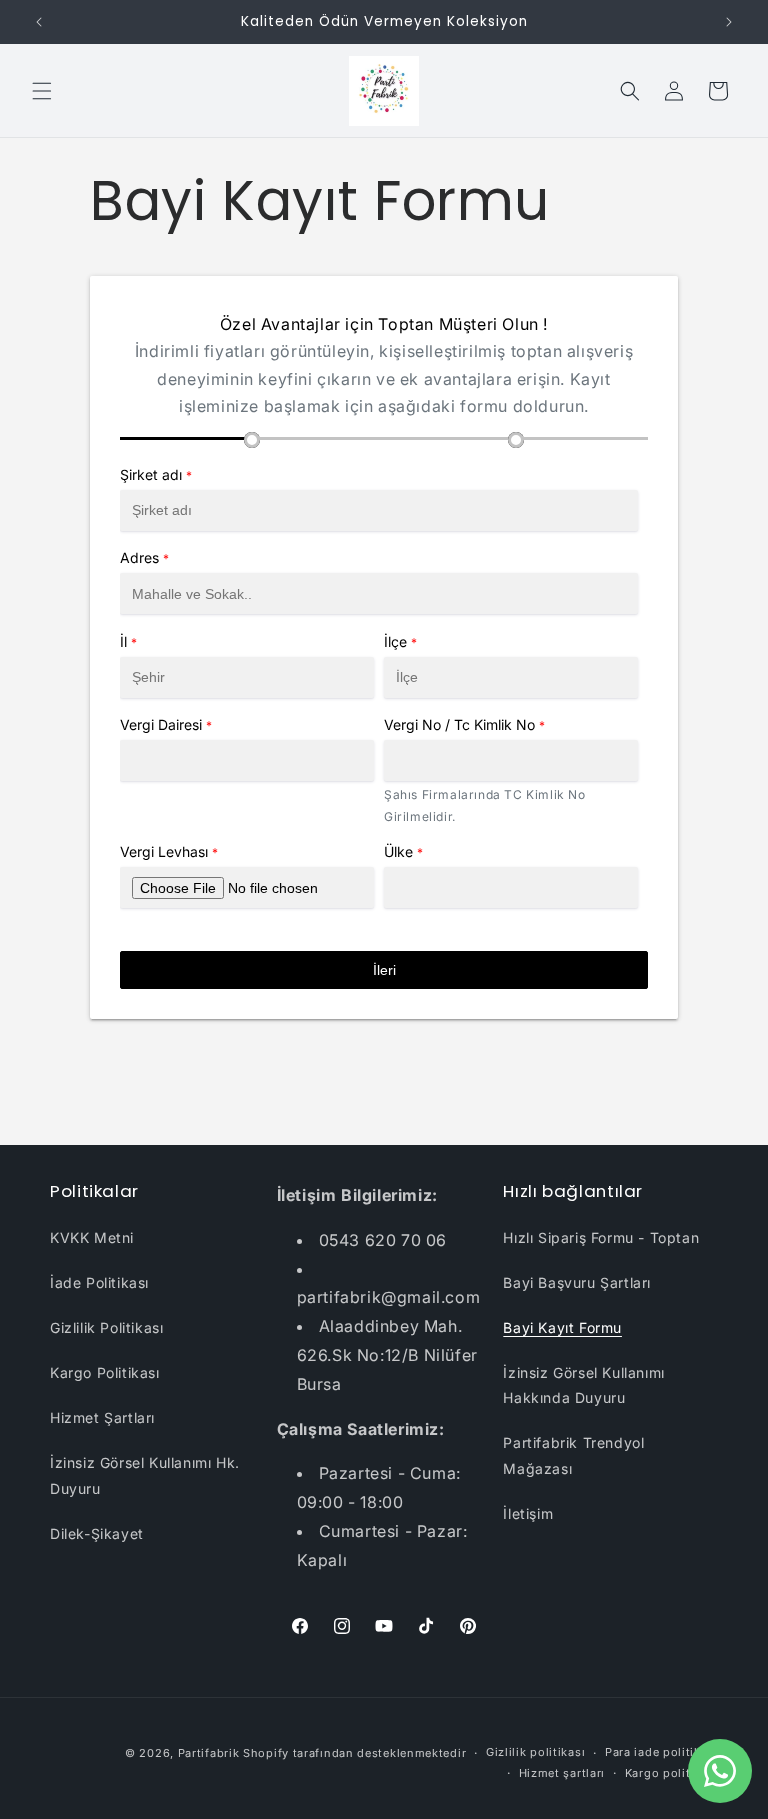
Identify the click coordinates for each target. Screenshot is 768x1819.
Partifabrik (209, 1753)
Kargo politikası (671, 1773)
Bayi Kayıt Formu (562, 1327)
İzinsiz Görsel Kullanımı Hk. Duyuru (145, 1475)
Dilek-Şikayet (97, 1533)
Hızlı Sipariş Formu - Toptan (601, 1237)
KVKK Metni (92, 1237)
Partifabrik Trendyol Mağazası (573, 1455)
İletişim (528, 1513)
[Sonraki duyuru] (729, 22)
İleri (384, 970)
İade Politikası (99, 1282)
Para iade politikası (661, 1752)
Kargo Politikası (105, 1372)
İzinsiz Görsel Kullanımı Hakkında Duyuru (583, 1385)
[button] (42, 91)
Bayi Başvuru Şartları (577, 1282)
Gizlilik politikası (535, 1752)
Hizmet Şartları (102, 1417)
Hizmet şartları (562, 1773)
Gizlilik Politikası (106, 1327)
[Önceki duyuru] (39, 22)
